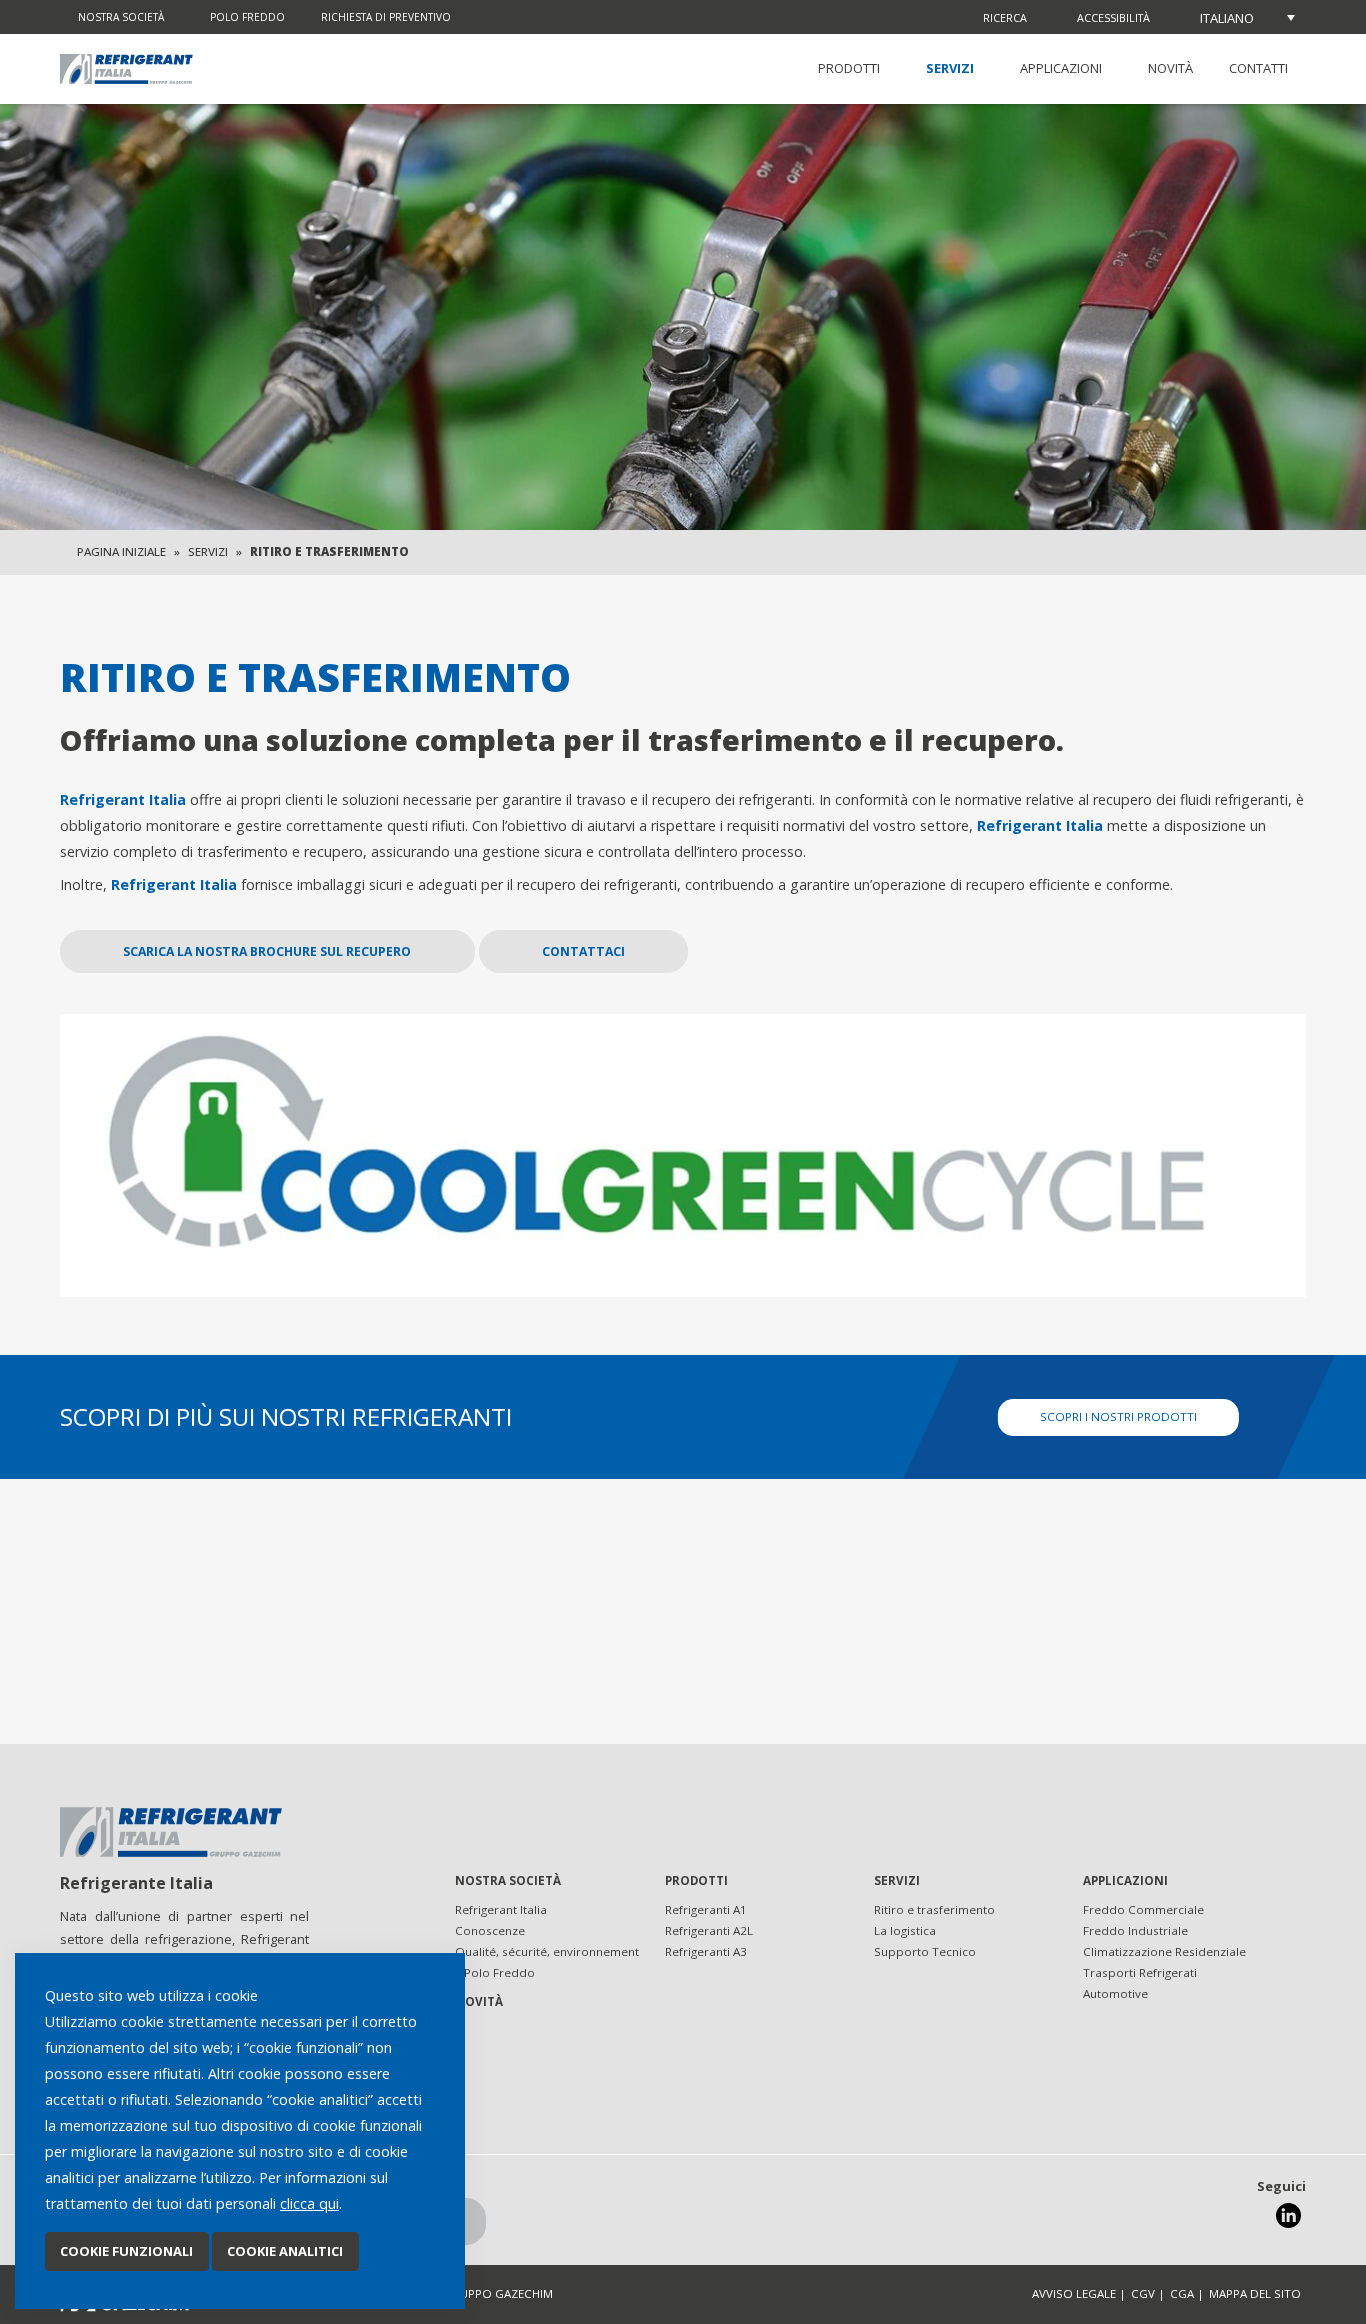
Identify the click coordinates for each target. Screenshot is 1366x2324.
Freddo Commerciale (1143, 1909)
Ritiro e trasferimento (934, 1909)
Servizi (950, 68)
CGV (1143, 2293)
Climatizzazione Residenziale (1164, 1951)
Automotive (1115, 1993)
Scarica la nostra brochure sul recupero (267, 951)
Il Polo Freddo (495, 1972)
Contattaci (583, 951)
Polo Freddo (247, 17)
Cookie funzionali (126, 2251)
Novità (1170, 68)
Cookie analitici (285, 2251)
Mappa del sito (1255, 2293)
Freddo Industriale (1135, 1930)
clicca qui (309, 2203)
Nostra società (121, 17)
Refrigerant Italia (501, 1909)
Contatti (1258, 68)
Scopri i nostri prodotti (1119, 1416)
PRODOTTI (849, 68)
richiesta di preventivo (386, 17)
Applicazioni (1061, 68)
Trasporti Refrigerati (1140, 1972)
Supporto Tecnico (925, 1951)
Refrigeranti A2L (709, 1930)
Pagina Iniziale (121, 551)
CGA (1182, 2293)
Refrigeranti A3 (706, 1951)
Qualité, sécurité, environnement (547, 1951)
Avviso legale (1074, 2293)
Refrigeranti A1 (706, 1909)
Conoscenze (490, 1930)
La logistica (905, 1930)
